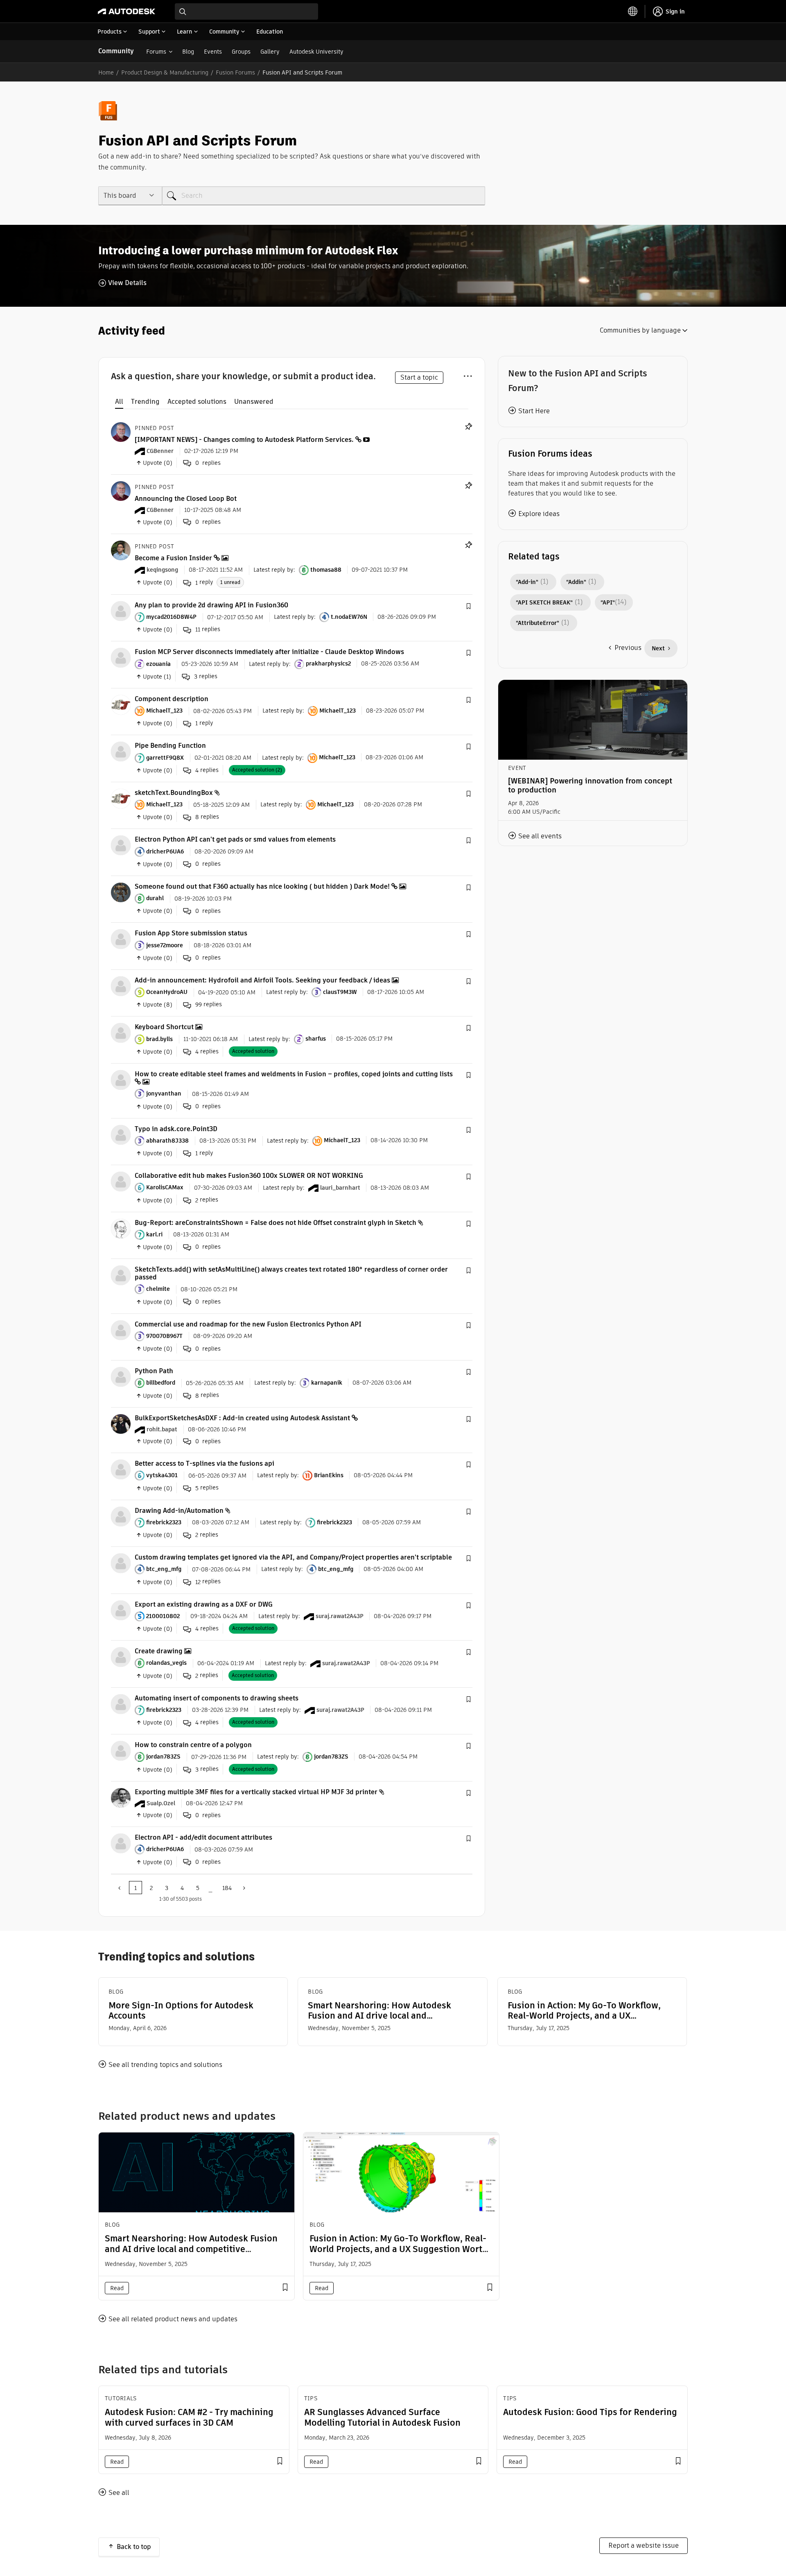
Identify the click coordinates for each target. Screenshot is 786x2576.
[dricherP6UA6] (121, 845)
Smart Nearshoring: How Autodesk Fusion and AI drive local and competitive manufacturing (379, 2010)
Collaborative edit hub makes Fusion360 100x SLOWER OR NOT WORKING (249, 1176)
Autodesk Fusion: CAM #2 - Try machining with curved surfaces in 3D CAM (189, 2417)
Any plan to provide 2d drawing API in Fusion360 (211, 605)
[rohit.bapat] (121, 1423)
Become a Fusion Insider (173, 558)
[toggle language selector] (633, 11)
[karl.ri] (121, 1228)
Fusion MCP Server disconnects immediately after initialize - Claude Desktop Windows (269, 652)
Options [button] (468, 375)
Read (117, 2288)
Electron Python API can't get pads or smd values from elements (235, 839)
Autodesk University (316, 52)
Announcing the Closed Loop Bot (186, 499)
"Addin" (576, 582)
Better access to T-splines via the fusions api (204, 1463)
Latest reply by (273, 570)
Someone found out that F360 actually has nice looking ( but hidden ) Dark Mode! (262, 886)
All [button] (119, 402)
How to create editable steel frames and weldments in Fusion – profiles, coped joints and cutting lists (294, 1074)
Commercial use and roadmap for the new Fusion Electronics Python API (248, 1324)
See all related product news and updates (173, 2319)
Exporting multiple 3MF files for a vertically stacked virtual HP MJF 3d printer (256, 1792)
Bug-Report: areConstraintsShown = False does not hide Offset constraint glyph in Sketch (276, 1223)
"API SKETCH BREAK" (544, 602)
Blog (188, 52)
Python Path (154, 1371)
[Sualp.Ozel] (121, 1797)
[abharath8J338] (121, 1134)
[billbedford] (121, 1376)
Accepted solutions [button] (197, 402)
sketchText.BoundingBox (174, 793)
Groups (241, 52)
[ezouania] (121, 658)
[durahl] (121, 892)
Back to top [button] (134, 2547)
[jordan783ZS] (121, 1750)
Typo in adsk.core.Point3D (176, 1129)
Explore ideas (539, 514)
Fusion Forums (235, 72)
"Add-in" (527, 582)
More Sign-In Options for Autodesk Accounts (181, 2010)
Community (116, 51)
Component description (172, 699)
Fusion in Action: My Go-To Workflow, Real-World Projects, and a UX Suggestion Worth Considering (584, 2010)
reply (204, 582)
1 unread (230, 582)
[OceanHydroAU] (121, 986)
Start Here (534, 411)
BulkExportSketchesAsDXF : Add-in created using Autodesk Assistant (242, 1418)
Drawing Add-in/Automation (179, 1511)
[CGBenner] (121, 431)
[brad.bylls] (121, 1033)
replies (208, 629)
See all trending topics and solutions (165, 2065)
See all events (540, 836)
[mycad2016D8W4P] (121, 610)
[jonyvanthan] (121, 1079)
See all (119, 2493)
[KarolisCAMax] (121, 1181)
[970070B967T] (121, 1330)
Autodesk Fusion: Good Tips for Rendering (590, 2412)
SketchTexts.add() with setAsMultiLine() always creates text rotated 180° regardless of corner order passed (291, 1273)
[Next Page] (243, 1888)
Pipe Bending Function (170, 746)
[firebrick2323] (121, 1516)
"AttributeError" (538, 623)
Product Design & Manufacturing (165, 72)
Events (213, 52)
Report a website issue (644, 2545)
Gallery (270, 52)
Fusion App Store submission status (191, 933)
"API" (608, 602)
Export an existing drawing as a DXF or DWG (204, 1604)
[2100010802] (121, 1610)
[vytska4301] (121, 1469)
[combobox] (246, 11)
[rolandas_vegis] (121, 1656)
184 (227, 1888)
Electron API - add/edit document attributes (203, 1837)
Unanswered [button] (254, 402)
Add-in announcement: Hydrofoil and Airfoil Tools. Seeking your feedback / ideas (262, 980)
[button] (468, 607)
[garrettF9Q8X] (121, 751)
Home (106, 72)
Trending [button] (145, 402)
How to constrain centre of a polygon (193, 1745)
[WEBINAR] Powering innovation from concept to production (590, 785)
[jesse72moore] (121, 939)
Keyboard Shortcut (164, 1027)
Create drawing (159, 1651)
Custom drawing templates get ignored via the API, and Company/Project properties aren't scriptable (293, 1557)
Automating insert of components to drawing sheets (217, 1698)
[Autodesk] (126, 11)
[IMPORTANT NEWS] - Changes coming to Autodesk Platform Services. (244, 440)
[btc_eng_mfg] (121, 1563)
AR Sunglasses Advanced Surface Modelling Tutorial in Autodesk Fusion (382, 2417)
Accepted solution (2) (257, 770)
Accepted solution (253, 1051)
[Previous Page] (120, 1888)
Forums (156, 52)
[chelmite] (121, 1275)
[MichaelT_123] (121, 704)
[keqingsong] (121, 550)
